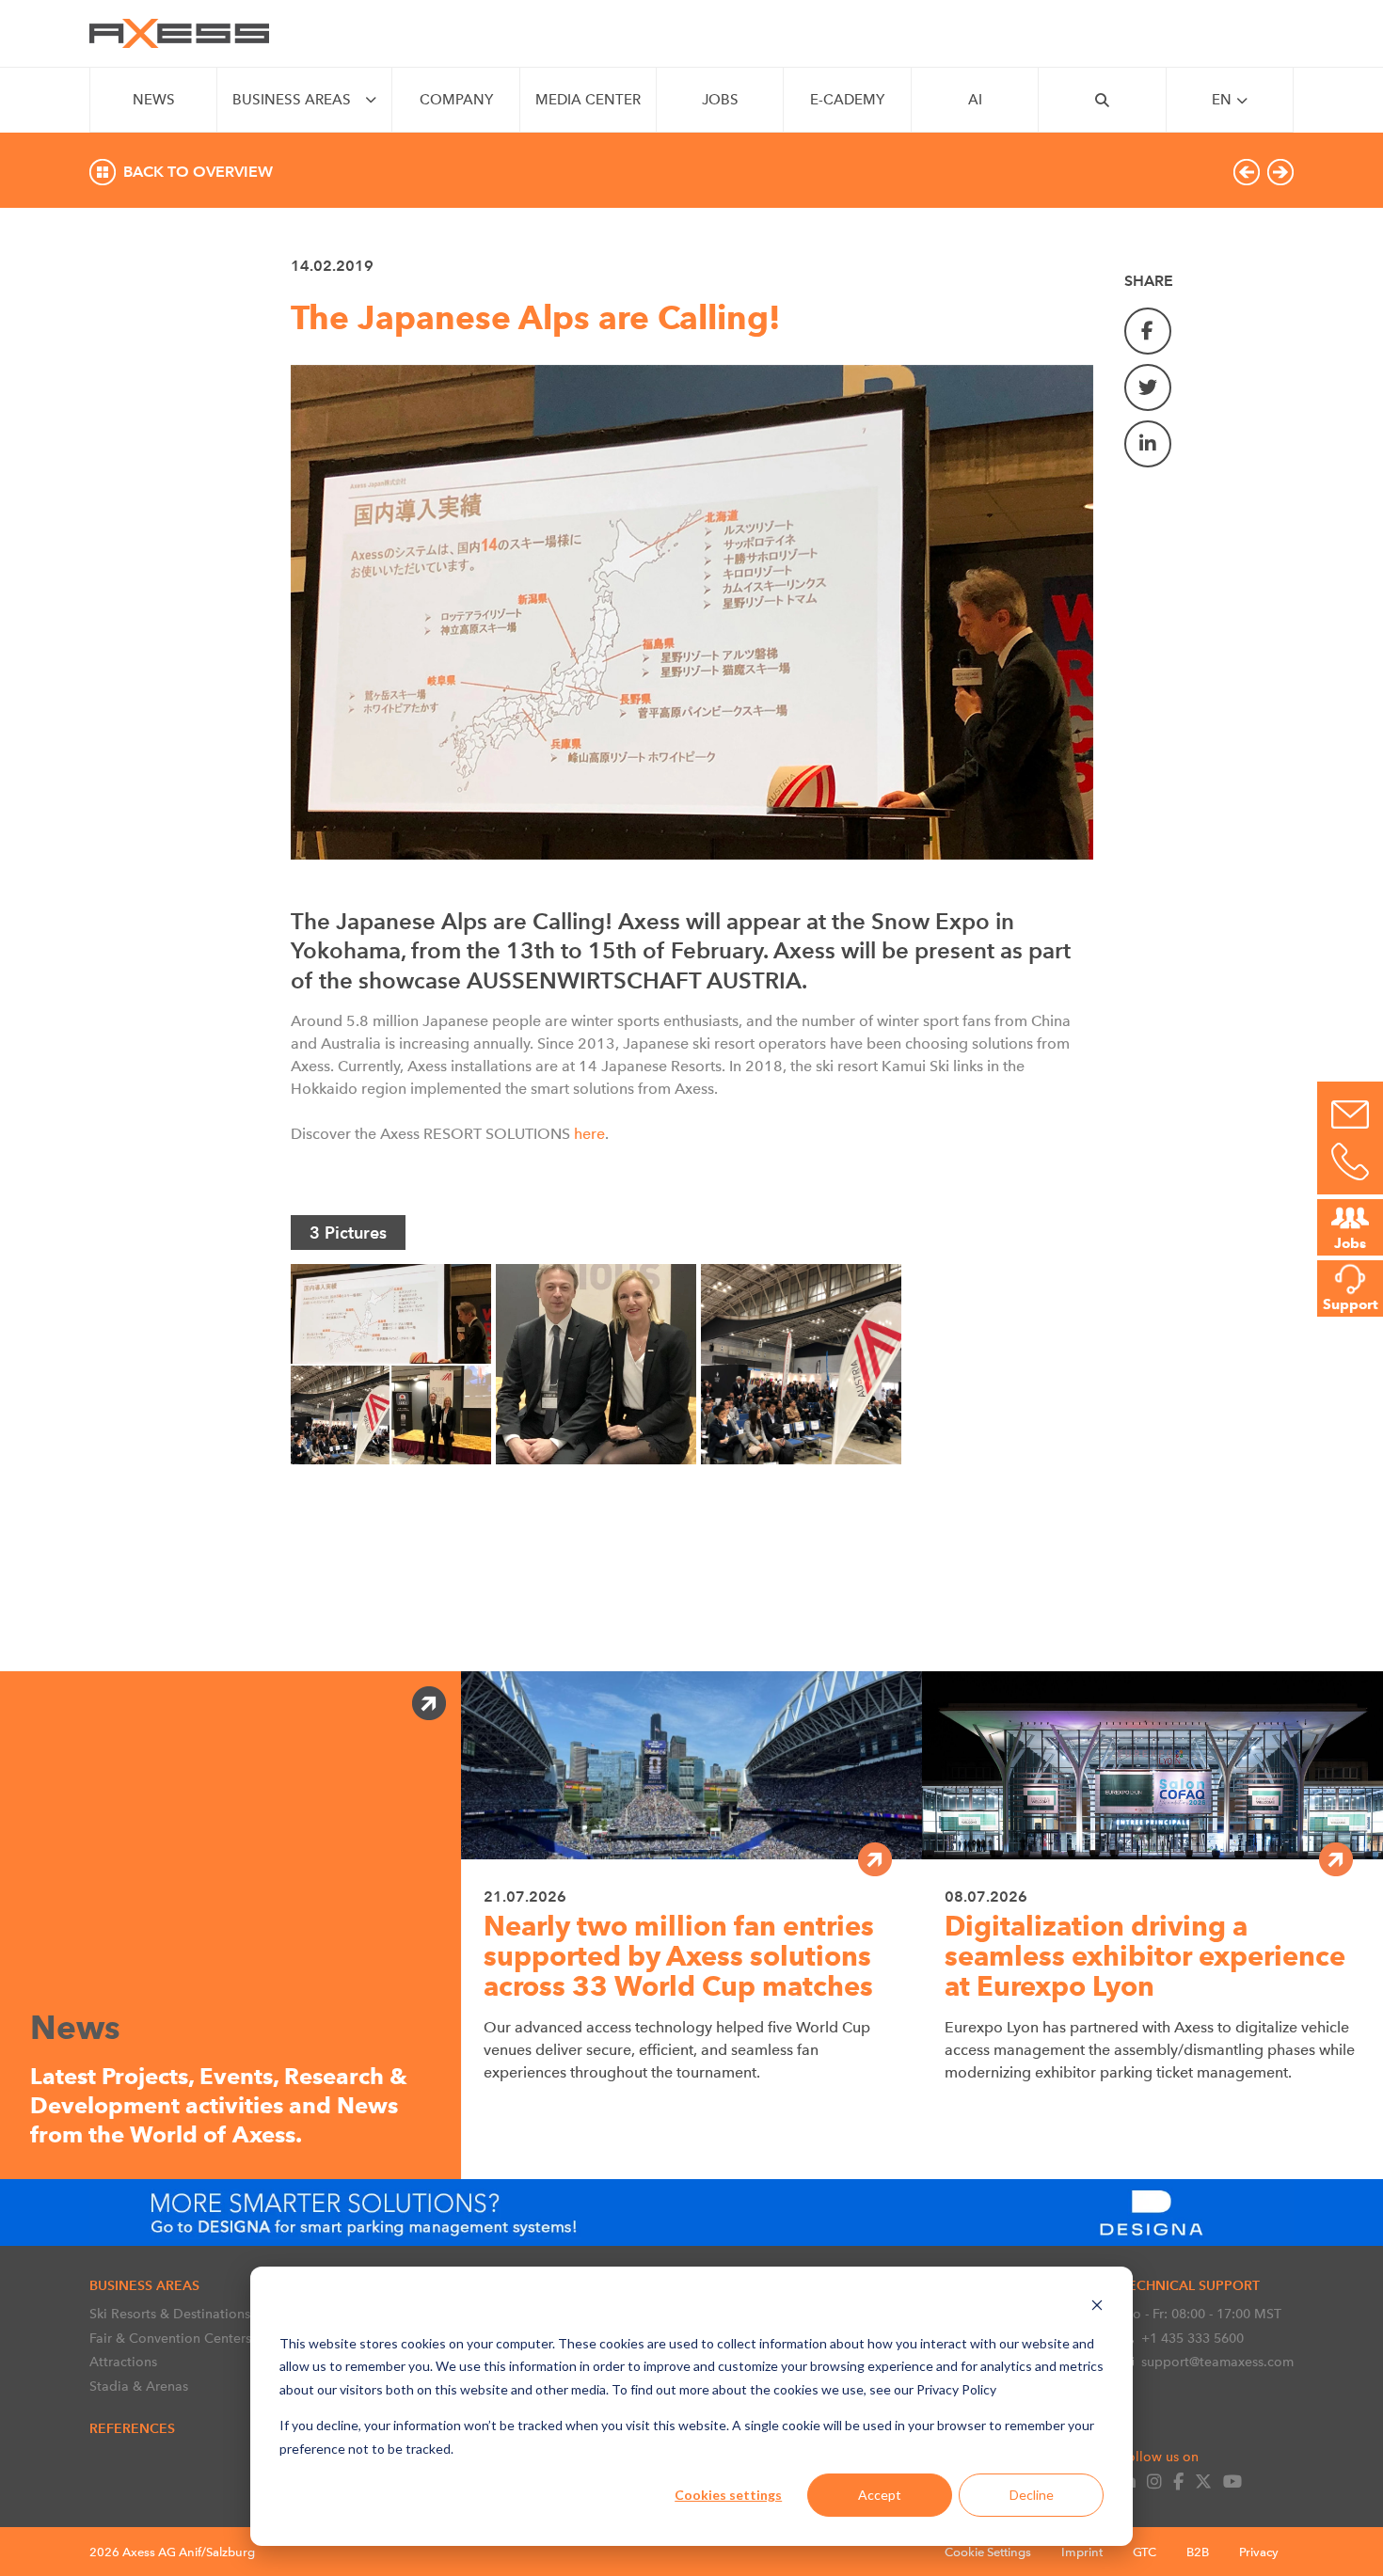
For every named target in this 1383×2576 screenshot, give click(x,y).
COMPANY (456, 100)
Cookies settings (728, 2495)
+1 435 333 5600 (1192, 2338)
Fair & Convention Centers (170, 2338)
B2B (1198, 2552)
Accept (880, 2495)
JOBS (720, 100)
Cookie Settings (988, 2552)
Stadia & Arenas (139, 2386)
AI (975, 100)
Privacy (1259, 2552)
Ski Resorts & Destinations (170, 2314)
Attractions (123, 2362)
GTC (1145, 2552)
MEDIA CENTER (588, 100)
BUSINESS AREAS (292, 100)
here (588, 1134)
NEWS (154, 100)
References (132, 2428)
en (1222, 100)
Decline (1032, 2495)
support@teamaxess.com (1217, 2362)
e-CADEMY (847, 100)
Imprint (1082, 2552)
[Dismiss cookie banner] (1097, 2307)
